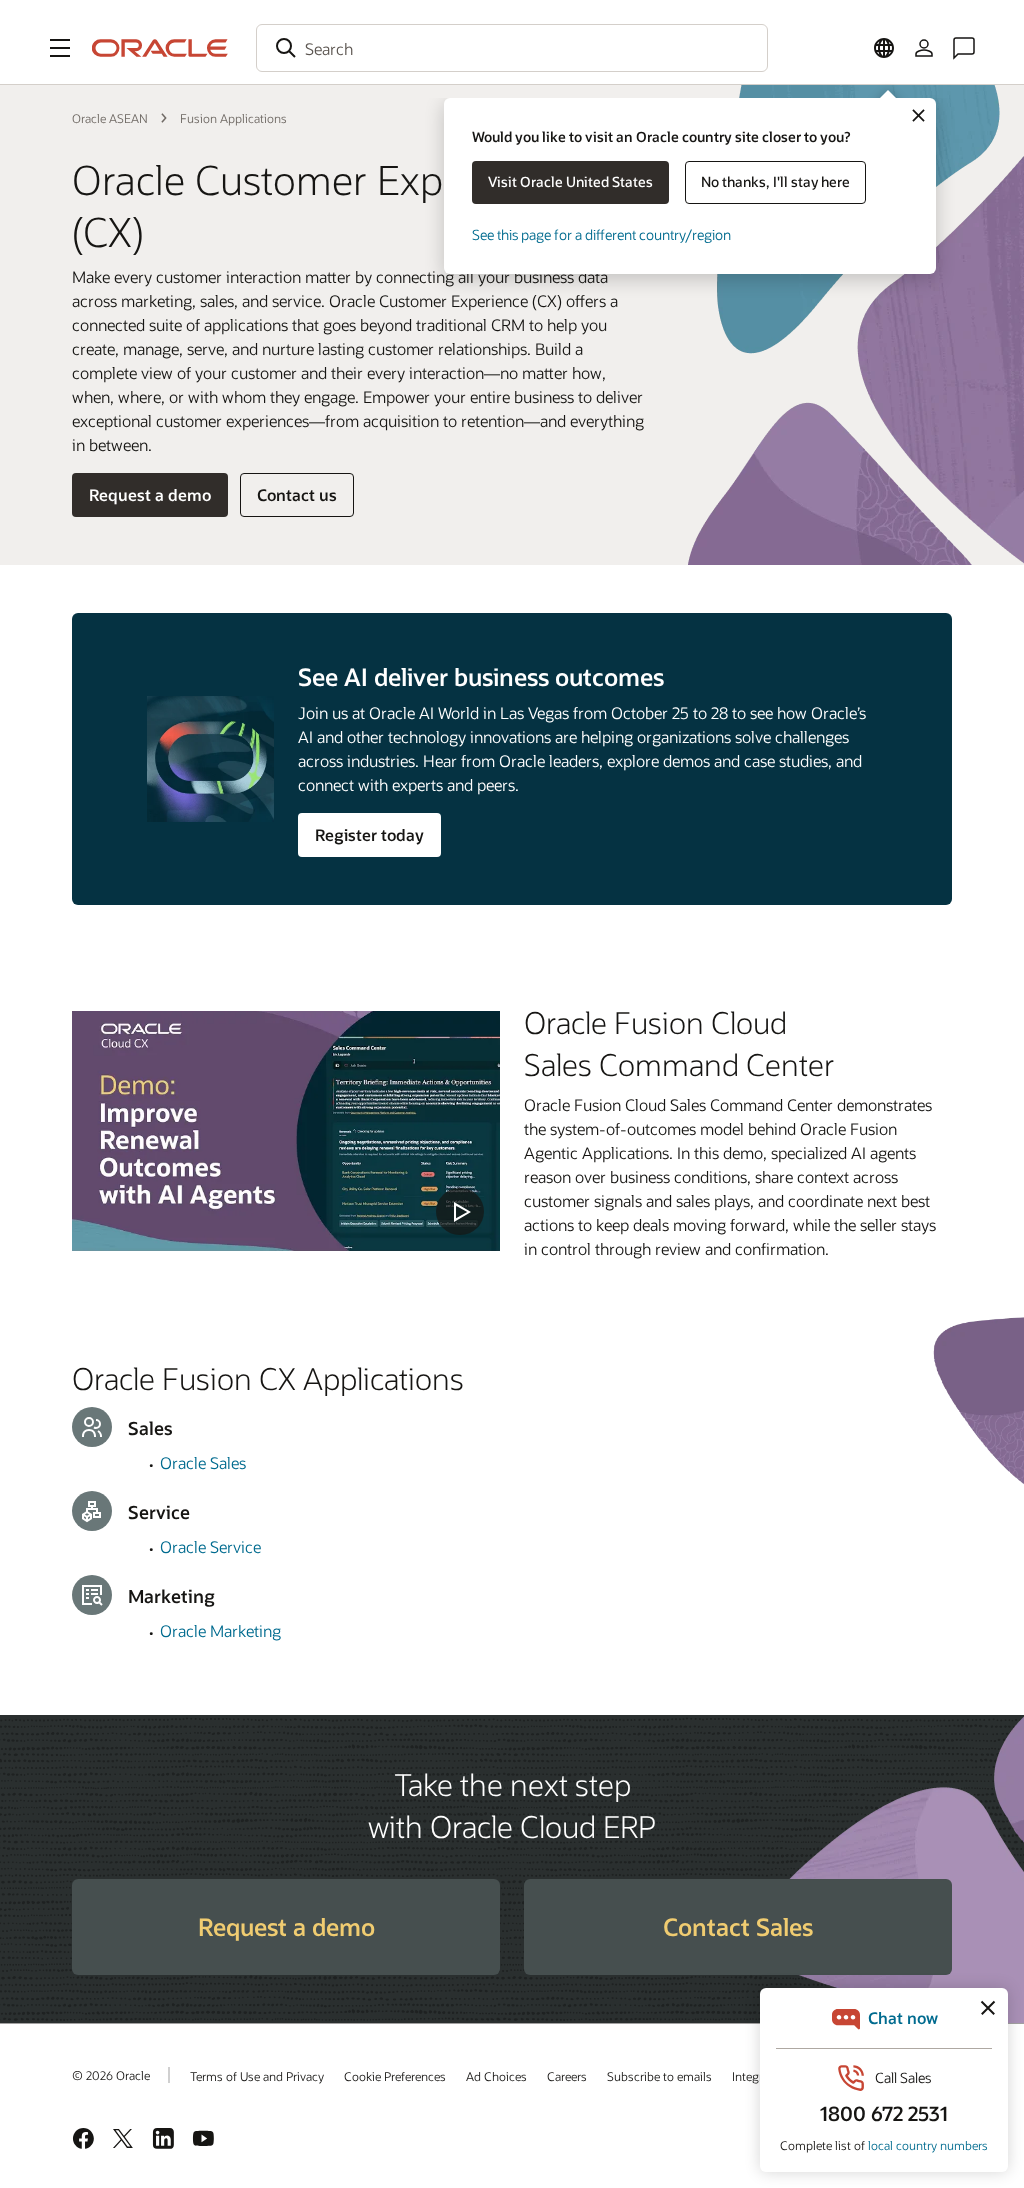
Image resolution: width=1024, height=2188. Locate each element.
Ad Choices (496, 2076)
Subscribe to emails (659, 2076)
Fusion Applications (233, 118)
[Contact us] (964, 48)
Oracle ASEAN (110, 118)
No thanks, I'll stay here (775, 181)
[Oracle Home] (160, 48)
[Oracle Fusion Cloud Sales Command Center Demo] (286, 1131)
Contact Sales (738, 1926)
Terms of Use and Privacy (257, 2076)
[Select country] (884, 48)
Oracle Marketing (220, 1630)
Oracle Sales (203, 1462)
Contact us (297, 494)
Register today (369, 834)
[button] (60, 48)
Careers (567, 2076)
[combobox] (512, 48)
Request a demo (150, 494)
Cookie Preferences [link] (395, 2076)
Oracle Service (210, 1546)
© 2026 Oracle (111, 2075)
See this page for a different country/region (601, 234)
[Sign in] (924, 48)
